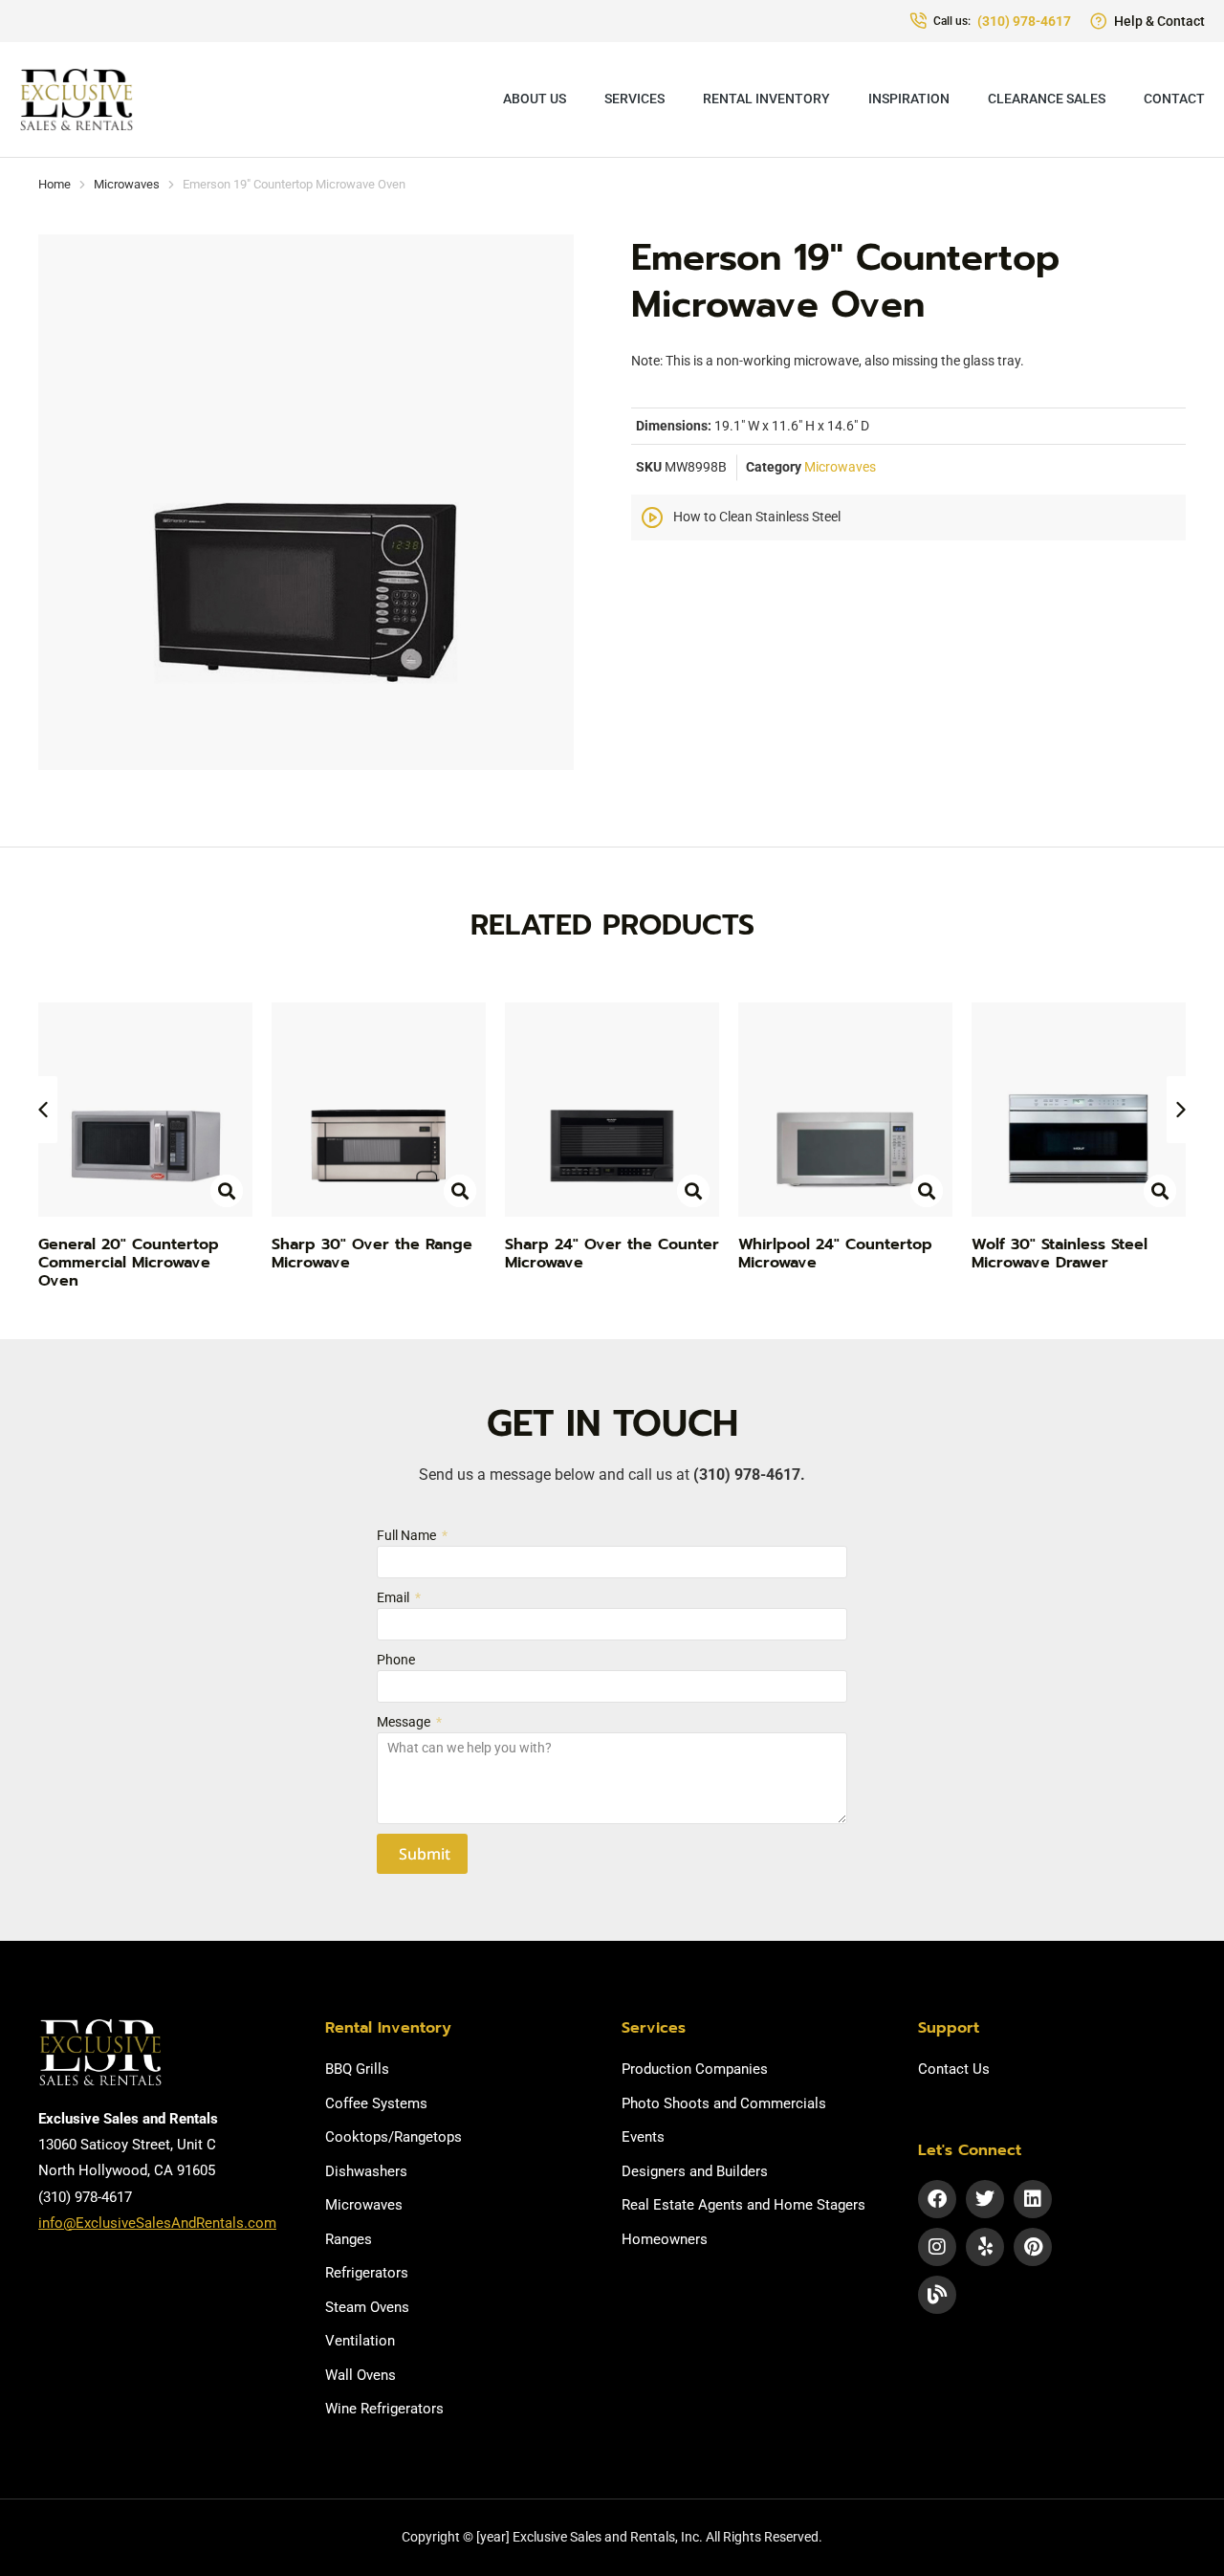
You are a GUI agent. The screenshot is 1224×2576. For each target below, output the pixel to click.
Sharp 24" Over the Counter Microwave (612, 1254)
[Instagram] (937, 2247)
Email (394, 1597)
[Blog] (937, 2295)
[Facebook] (937, 2199)
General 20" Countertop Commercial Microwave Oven (129, 1263)
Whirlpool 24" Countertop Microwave (835, 1254)
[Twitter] (985, 2199)
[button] (43, 1110)
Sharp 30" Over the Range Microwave (372, 1254)
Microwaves (840, 467)
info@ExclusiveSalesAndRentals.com (157, 2223)
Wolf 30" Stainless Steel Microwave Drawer (1060, 1254)
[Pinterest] (1033, 2247)
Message (405, 1722)
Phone (396, 1660)
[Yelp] (985, 2247)
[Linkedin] (1033, 2199)
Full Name (408, 1535)
